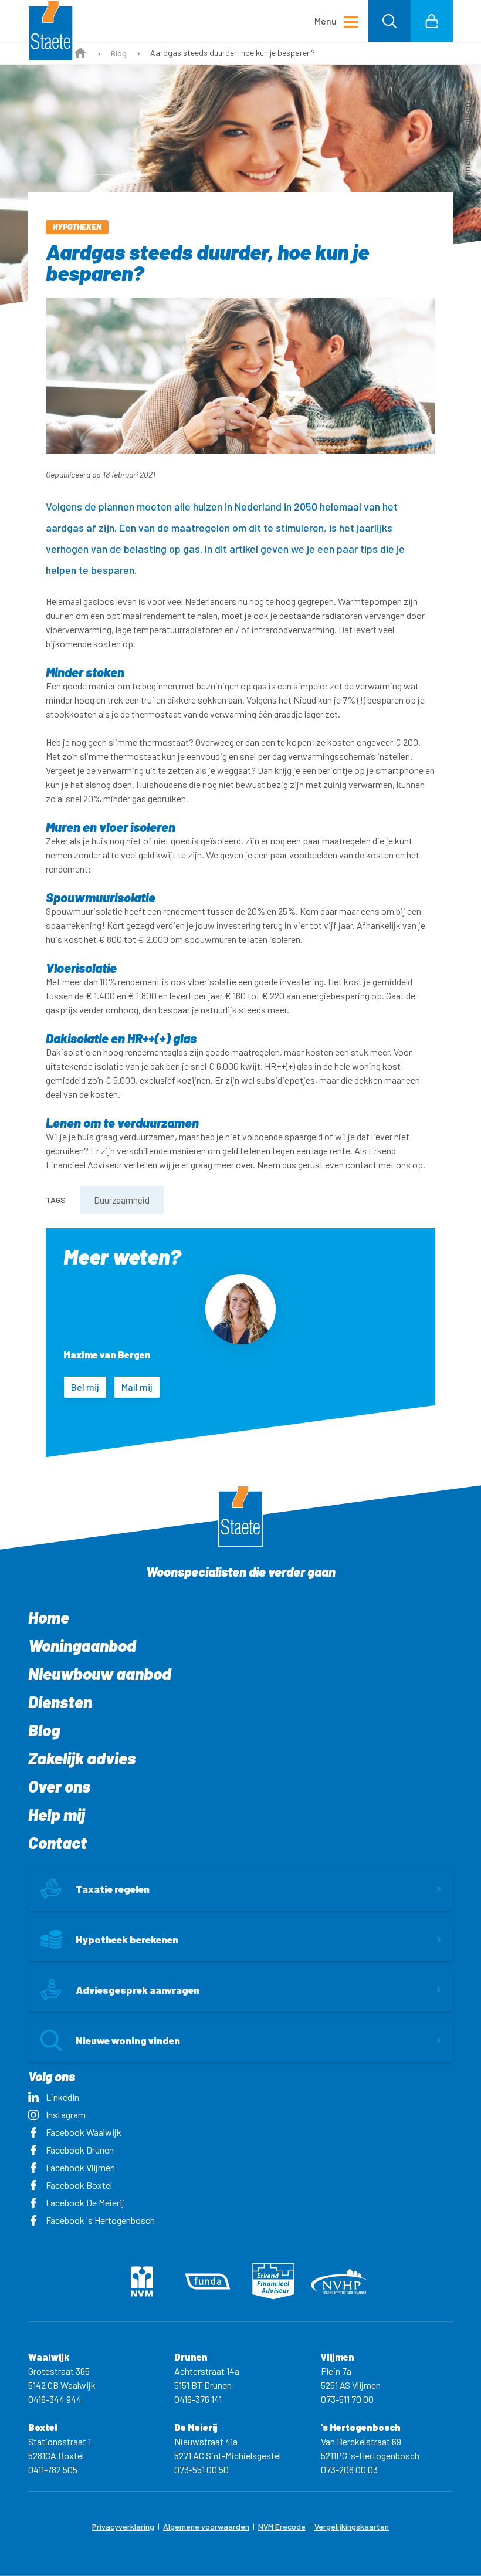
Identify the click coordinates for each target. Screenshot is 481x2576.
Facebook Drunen (80, 2150)
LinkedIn (62, 2097)
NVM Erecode (282, 2526)
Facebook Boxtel (79, 2185)
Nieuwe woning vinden (128, 2040)
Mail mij (137, 1387)
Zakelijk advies (82, 1758)
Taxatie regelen (113, 1889)
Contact (57, 1843)
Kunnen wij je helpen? (467, 143)
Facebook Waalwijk (84, 2132)
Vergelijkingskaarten (352, 2526)
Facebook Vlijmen (80, 2167)
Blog (119, 53)
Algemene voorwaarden (206, 2526)
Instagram (66, 2114)
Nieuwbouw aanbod (100, 1674)
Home (49, 1617)
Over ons (59, 1786)
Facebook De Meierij (85, 2203)
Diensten (60, 1702)
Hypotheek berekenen (127, 1939)
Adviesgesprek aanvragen (138, 1990)
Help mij (57, 1814)
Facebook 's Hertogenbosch (100, 2220)
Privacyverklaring (123, 2526)
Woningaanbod (82, 1645)
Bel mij (85, 1387)
